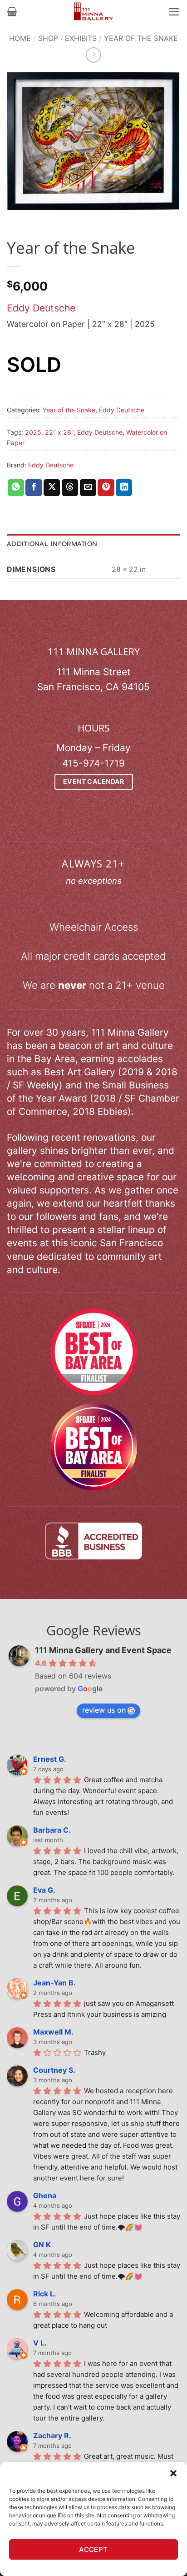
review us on (104, 1710)
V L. (40, 2343)
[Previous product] (93, 55)
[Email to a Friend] (88, 488)
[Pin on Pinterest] (106, 488)
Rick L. (45, 2294)
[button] (173, 2473)
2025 (33, 432)
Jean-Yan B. (54, 1983)
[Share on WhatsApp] (16, 488)
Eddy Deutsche (41, 308)
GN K (42, 2245)
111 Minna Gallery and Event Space (103, 1650)
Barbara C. (52, 1830)
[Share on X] (52, 488)
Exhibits (81, 38)
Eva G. (44, 1890)
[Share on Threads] (70, 488)
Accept (93, 2549)
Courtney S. (54, 2070)
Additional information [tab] (52, 544)
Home (20, 38)
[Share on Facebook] (34, 488)
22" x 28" (59, 432)
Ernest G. (50, 1759)
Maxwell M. (53, 2032)
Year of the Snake (141, 38)
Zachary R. (52, 2436)
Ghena (45, 2195)
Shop (48, 38)
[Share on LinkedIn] (124, 488)
